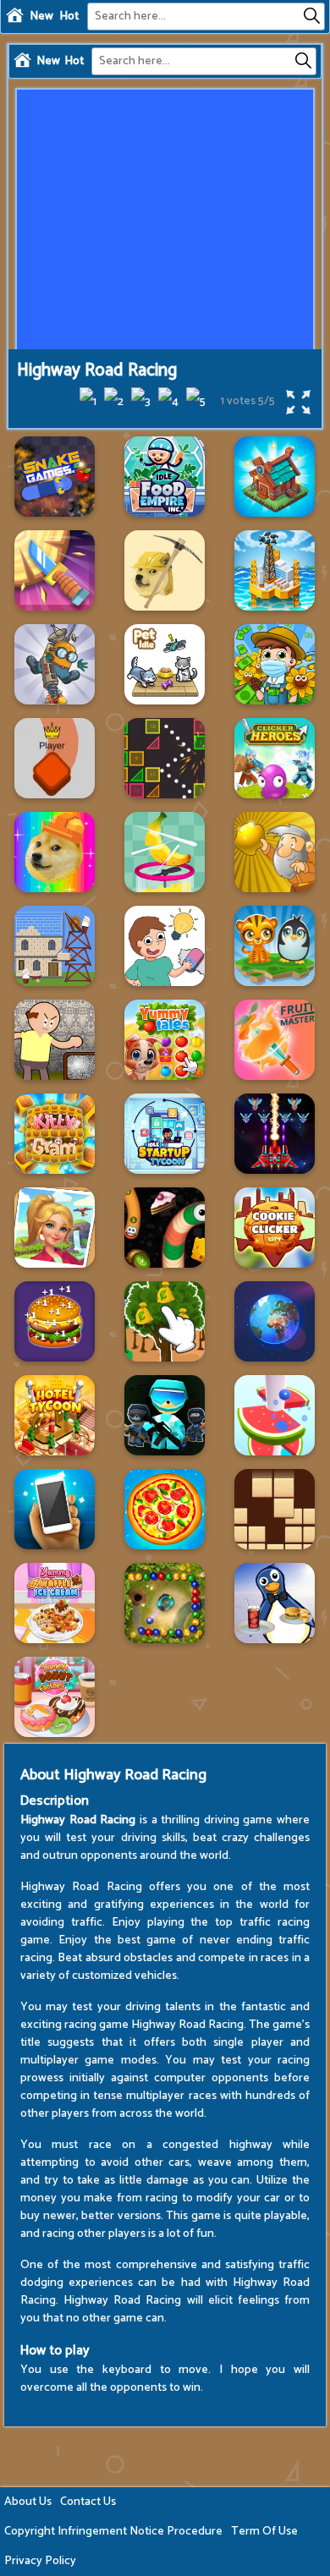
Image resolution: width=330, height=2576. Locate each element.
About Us (28, 2502)
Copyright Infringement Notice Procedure (113, 2532)
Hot (69, 16)
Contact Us (88, 2502)
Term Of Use (264, 2532)
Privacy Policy (40, 2561)
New (41, 16)
